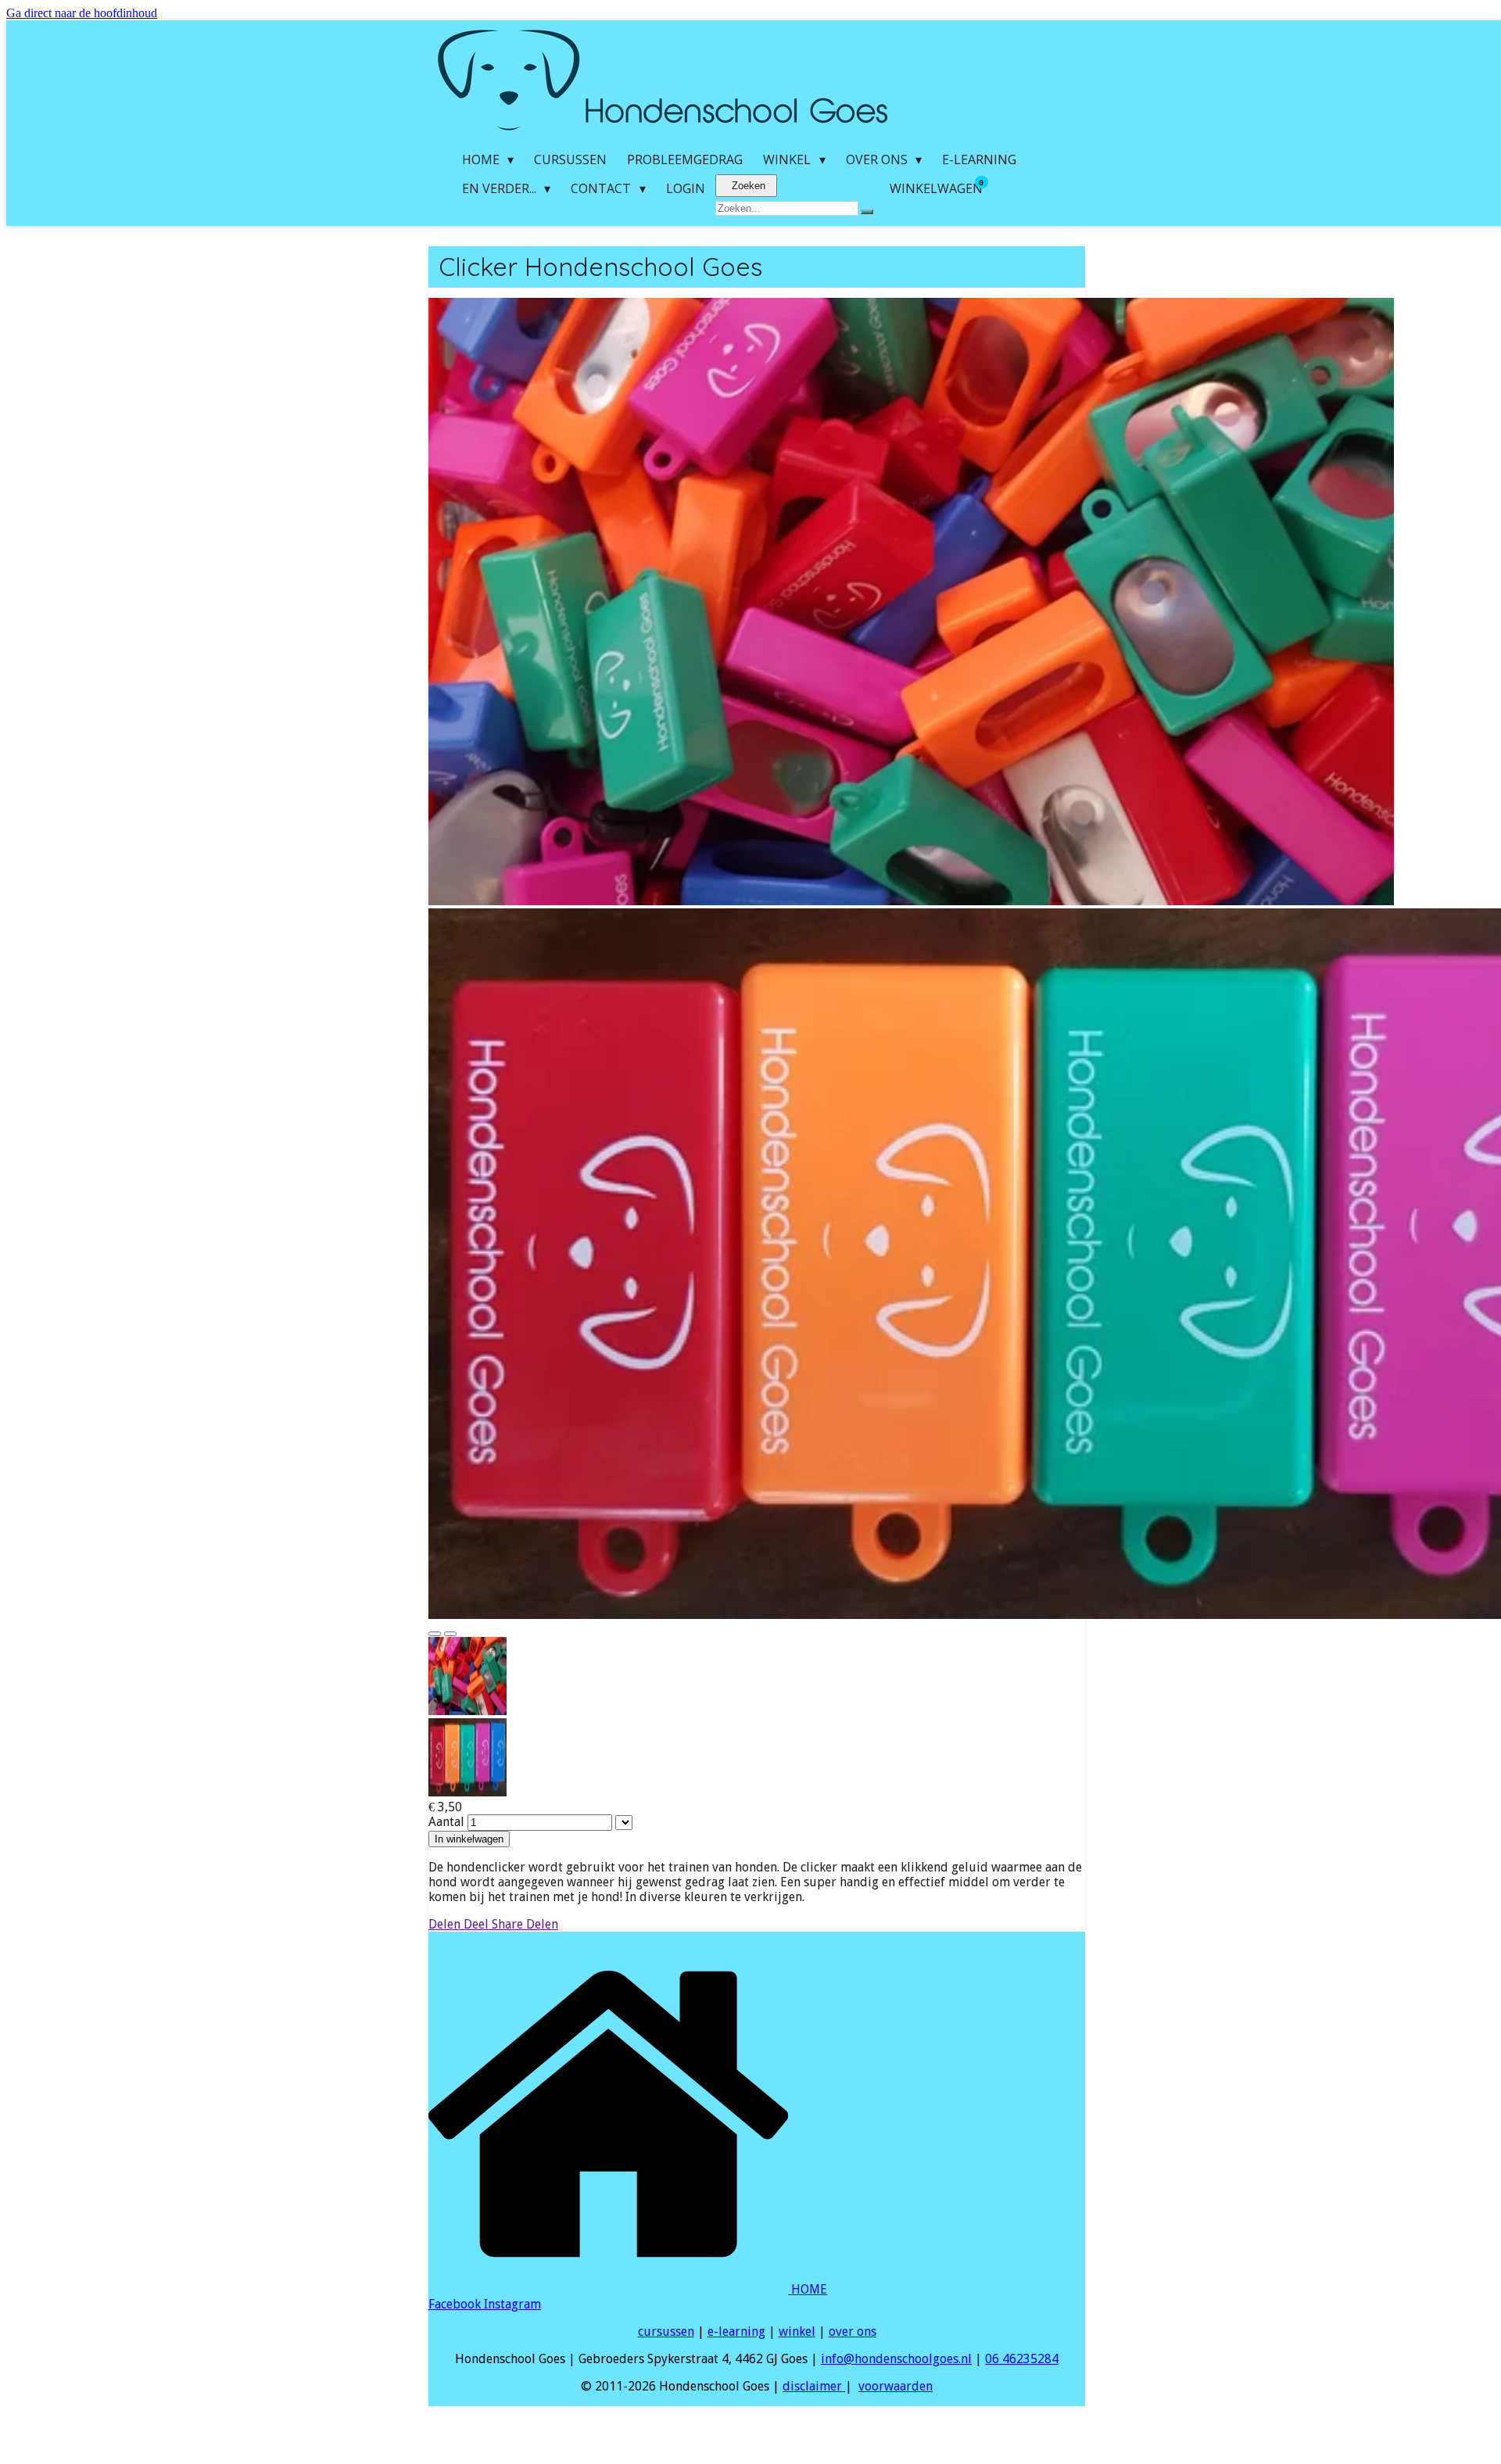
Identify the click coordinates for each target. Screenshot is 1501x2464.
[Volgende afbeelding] (450, 1634)
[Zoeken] (867, 212)
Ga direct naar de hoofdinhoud (82, 13)
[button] (757, 1678)
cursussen (666, 2331)
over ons (853, 2331)
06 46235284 (1022, 2359)
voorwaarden (896, 2386)
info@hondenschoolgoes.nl (896, 2359)
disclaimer (814, 2386)
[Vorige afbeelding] (435, 1634)
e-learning (736, 2331)
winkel (797, 2331)
